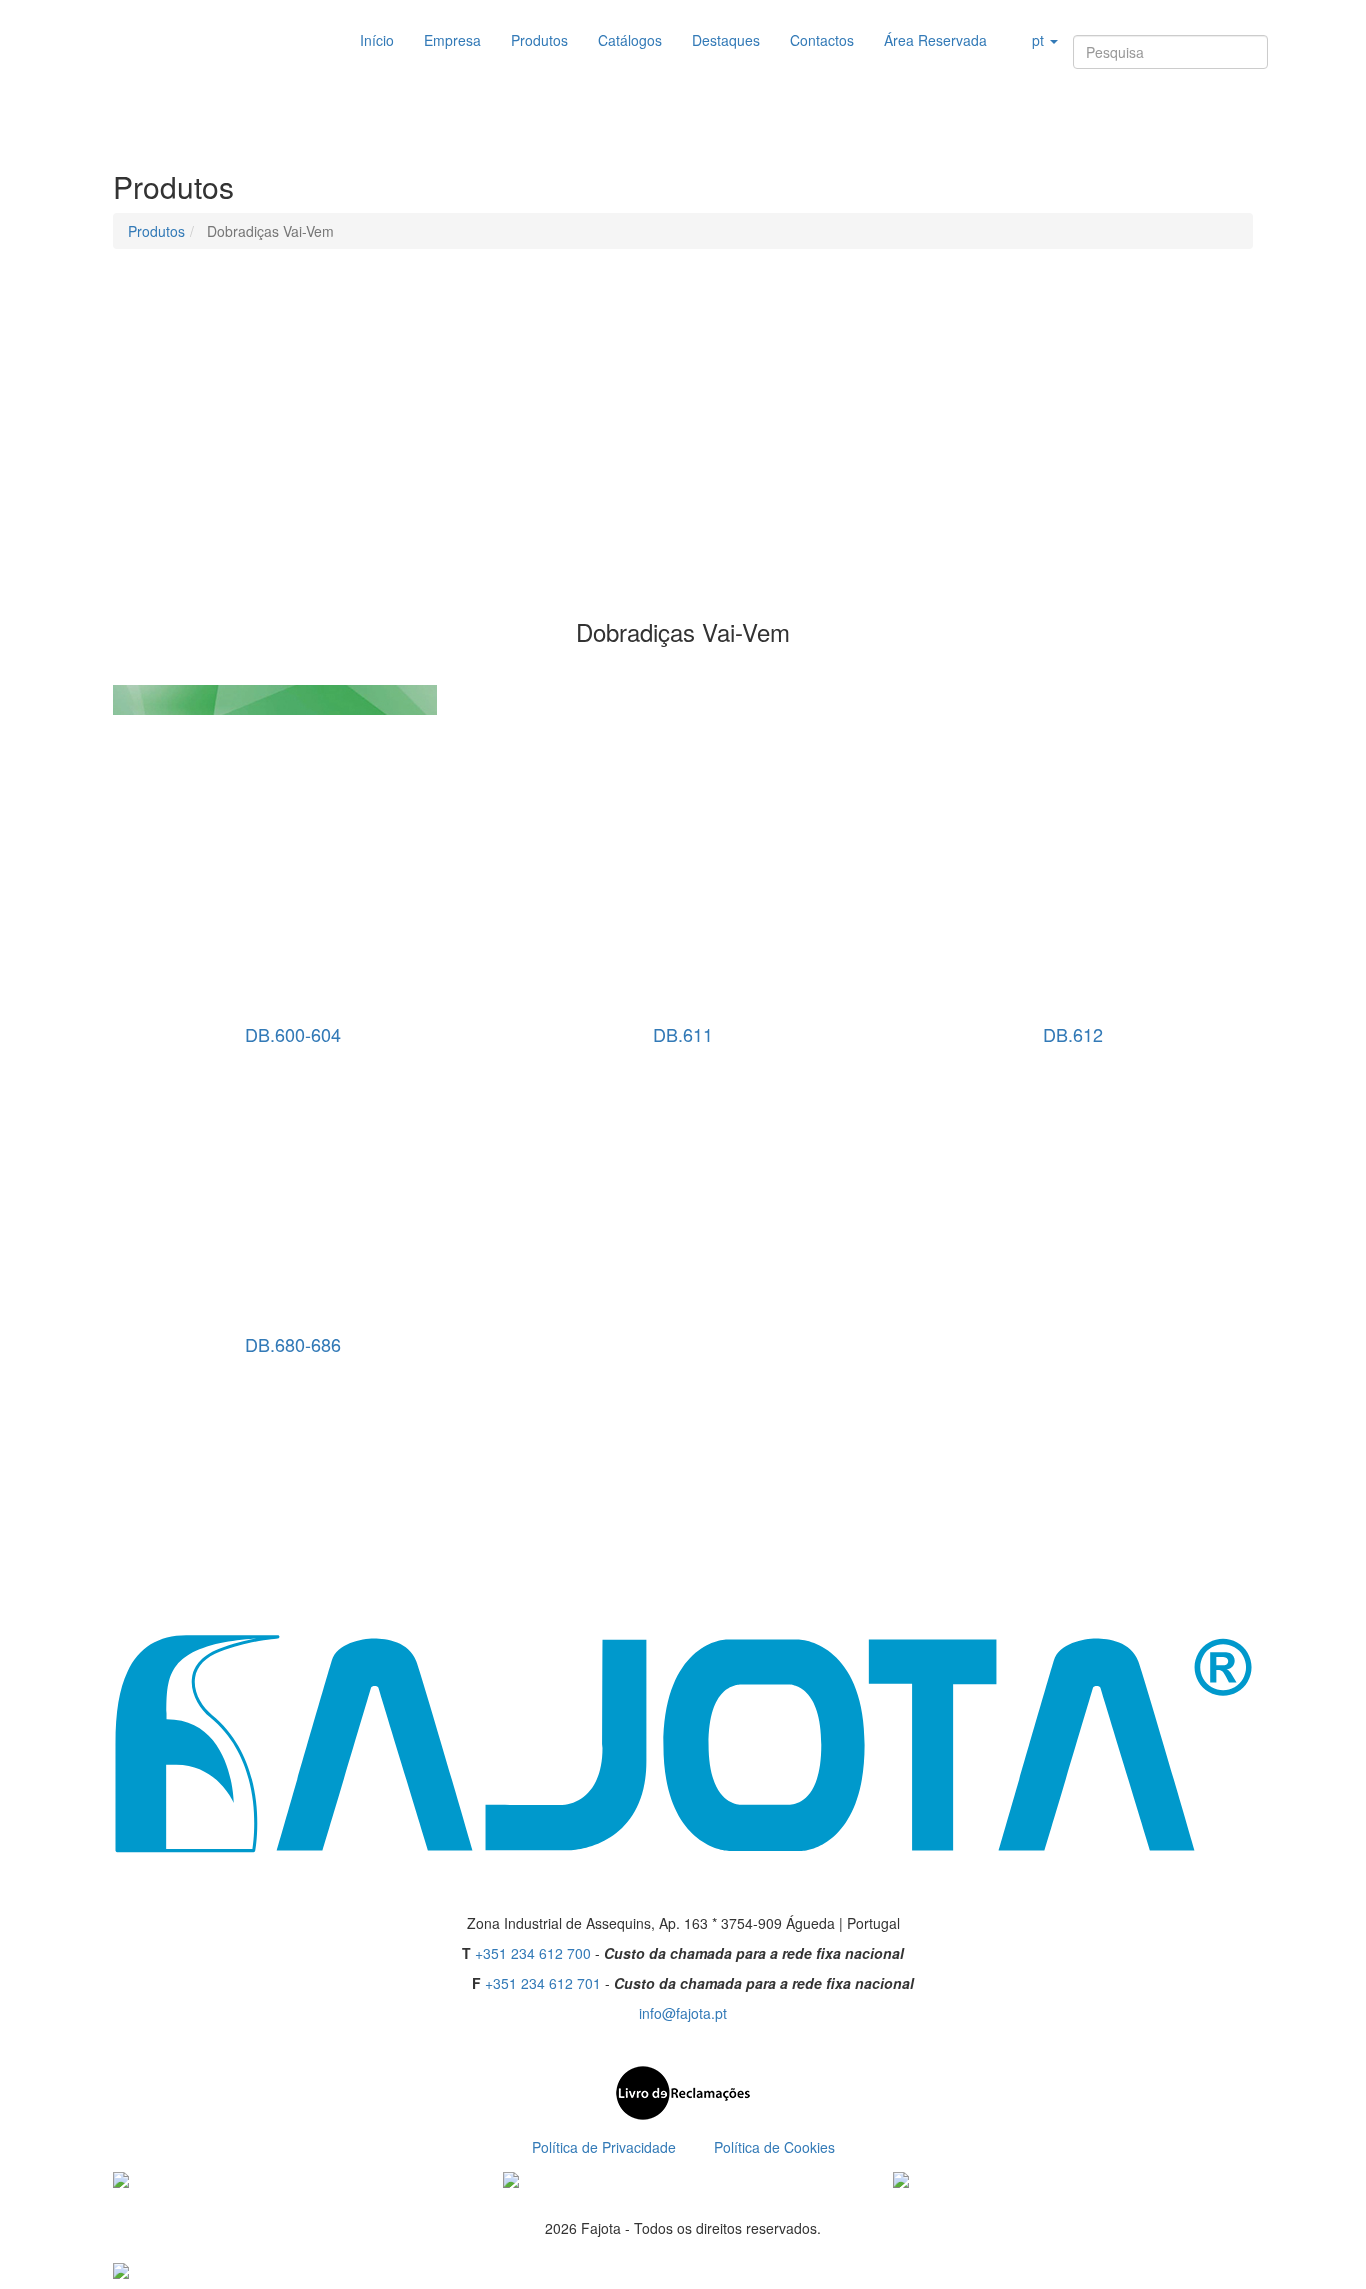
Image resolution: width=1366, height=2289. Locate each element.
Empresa (452, 40)
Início (377, 40)
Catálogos (630, 40)
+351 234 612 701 (543, 1983)
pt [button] (1038, 40)
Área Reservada (935, 40)
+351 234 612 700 (533, 1953)
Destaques (726, 40)
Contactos (822, 40)
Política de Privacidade (604, 2147)
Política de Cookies (774, 2147)
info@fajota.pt (683, 2013)
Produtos (539, 40)
